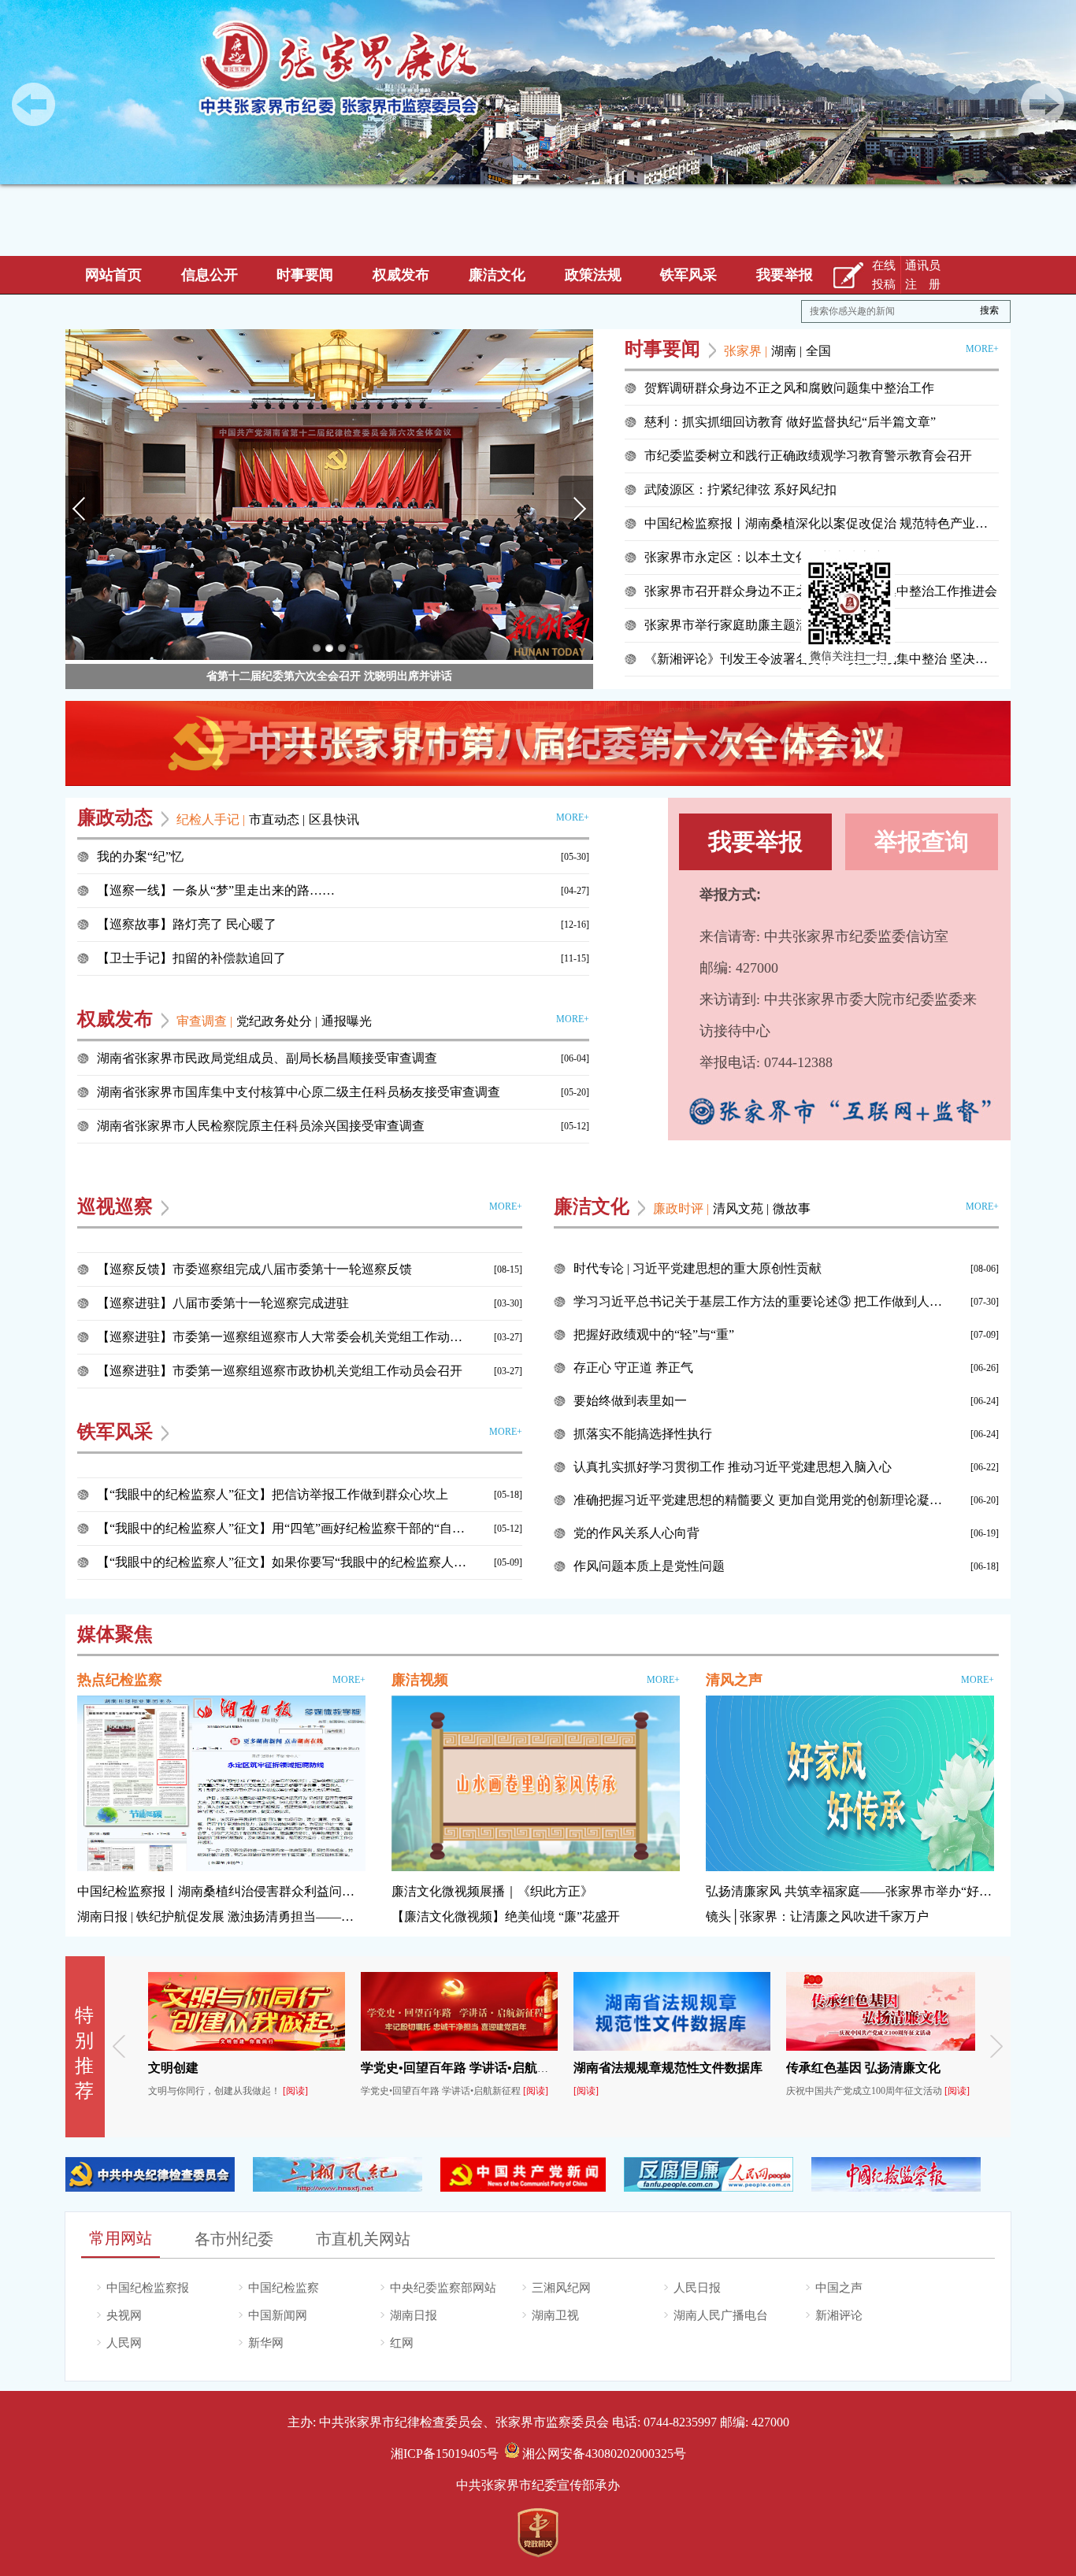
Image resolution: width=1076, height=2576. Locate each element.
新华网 (266, 2343)
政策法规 (593, 275)
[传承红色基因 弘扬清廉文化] (772, 2048)
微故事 (792, 1208)
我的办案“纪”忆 (140, 856)
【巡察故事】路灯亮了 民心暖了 (187, 924)
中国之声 (839, 2288)
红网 (402, 2343)
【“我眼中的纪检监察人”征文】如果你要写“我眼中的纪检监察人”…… (282, 1562)
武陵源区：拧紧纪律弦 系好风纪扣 (740, 489)
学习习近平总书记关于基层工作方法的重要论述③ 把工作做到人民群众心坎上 (759, 1301)
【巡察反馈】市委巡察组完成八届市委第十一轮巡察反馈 (254, 1269)
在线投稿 (884, 275)
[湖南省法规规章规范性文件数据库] (559, 2048)
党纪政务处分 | (277, 1021)
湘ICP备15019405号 (445, 2454)
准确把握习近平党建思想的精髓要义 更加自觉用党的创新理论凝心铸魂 (759, 1500)
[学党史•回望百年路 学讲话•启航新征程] (347, 2048)
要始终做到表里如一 (630, 1401)
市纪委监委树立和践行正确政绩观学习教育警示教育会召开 (808, 456)
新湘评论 (839, 2315)
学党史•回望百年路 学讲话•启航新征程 (355, 2068)
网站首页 (113, 275)
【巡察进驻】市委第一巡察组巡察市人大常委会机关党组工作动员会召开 (282, 1337)
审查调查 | (204, 1021)
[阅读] (183, 2091)
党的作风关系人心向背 (636, 1533)
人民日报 (697, 2288)
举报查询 (922, 841)
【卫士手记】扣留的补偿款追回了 (191, 958)
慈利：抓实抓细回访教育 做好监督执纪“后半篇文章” (790, 422)
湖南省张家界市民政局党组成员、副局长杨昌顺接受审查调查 (267, 1058)
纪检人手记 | (211, 819)
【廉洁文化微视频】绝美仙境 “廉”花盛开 (506, 1916)
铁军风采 (688, 275)
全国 (818, 351)
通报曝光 (347, 1021)
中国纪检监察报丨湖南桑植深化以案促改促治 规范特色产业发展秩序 (822, 523)
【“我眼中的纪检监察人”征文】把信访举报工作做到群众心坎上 (273, 1494)
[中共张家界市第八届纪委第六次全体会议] (538, 743)
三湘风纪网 (561, 2288)
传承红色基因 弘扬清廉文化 (751, 2068)
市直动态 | (277, 819)
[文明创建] (134, 2048)
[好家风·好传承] (850, 1785)
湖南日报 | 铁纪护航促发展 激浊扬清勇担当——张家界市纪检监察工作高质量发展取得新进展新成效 (221, 1916)
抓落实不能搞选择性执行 (643, 1434)
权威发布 (401, 275)
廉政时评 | (681, 1208)
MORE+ (982, 349)
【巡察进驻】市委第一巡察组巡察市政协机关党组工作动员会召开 (280, 1371)
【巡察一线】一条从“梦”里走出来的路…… (216, 890)
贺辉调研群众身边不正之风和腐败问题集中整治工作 (789, 388)
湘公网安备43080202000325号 (603, 2454)
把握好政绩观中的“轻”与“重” (654, 1334)
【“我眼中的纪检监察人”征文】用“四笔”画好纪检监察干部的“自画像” (282, 1528)
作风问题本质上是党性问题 (649, 1566)
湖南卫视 (555, 2315)
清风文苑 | (741, 1208)
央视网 (124, 2315)
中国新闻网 (278, 2315)
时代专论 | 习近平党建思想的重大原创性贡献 (698, 1268)
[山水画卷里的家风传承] (536, 1785)
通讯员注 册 (923, 275)
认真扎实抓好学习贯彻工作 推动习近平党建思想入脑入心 (733, 1467)
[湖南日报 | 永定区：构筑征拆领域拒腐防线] (221, 1785)
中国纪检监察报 (148, 2288)
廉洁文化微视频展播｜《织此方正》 (492, 1891)
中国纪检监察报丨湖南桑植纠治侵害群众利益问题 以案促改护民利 (221, 1891)
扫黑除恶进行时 (930, 2068)
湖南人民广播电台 (721, 2315)
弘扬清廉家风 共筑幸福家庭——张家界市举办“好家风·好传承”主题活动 (850, 1891)
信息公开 (210, 275)
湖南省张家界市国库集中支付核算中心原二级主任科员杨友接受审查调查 (299, 1092)
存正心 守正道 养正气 (633, 1368)
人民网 (124, 2343)
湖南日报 (414, 2315)
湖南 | (787, 351)
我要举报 (785, 275)
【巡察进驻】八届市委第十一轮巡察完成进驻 (223, 1303)
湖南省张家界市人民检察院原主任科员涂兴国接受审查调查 (261, 1126)
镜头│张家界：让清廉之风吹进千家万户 (817, 1916)
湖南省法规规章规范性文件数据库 (555, 2068)
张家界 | (746, 351)
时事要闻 (305, 275)
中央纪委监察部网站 (443, 2288)
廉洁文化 (497, 275)
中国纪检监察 (284, 2288)
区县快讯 (334, 819)
